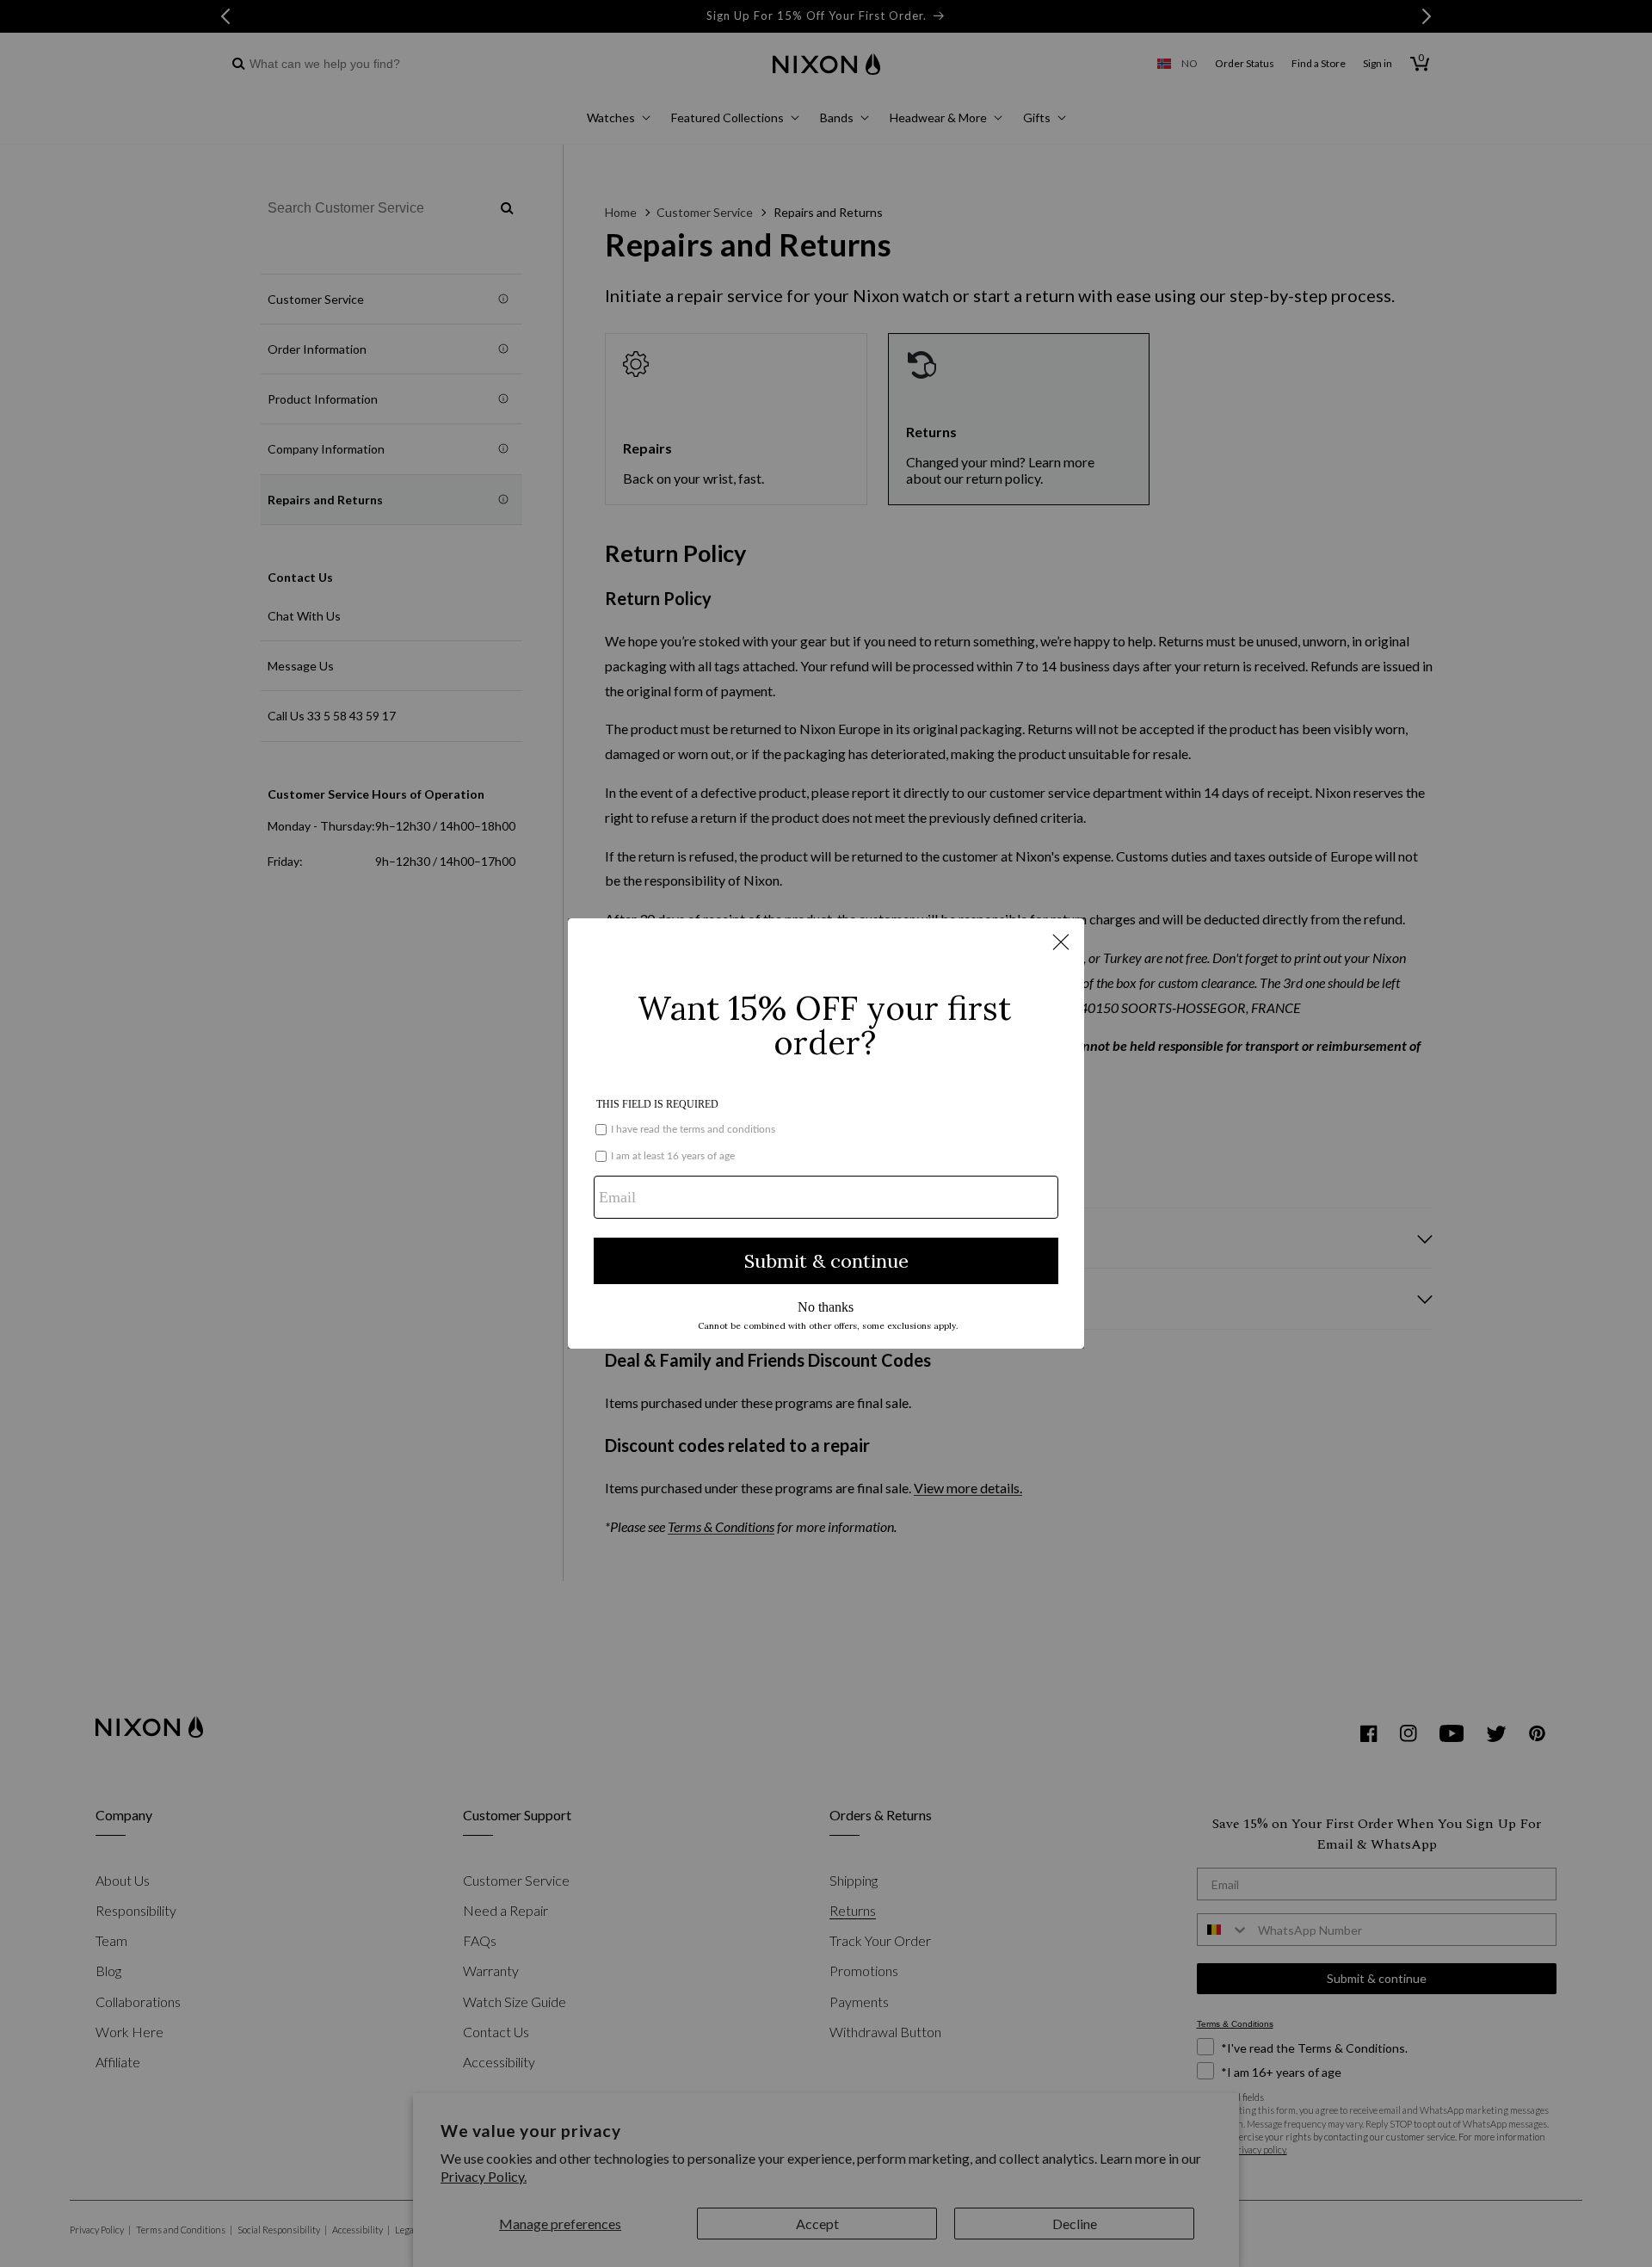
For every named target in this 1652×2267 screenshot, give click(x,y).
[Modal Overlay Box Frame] (826, 1133)
